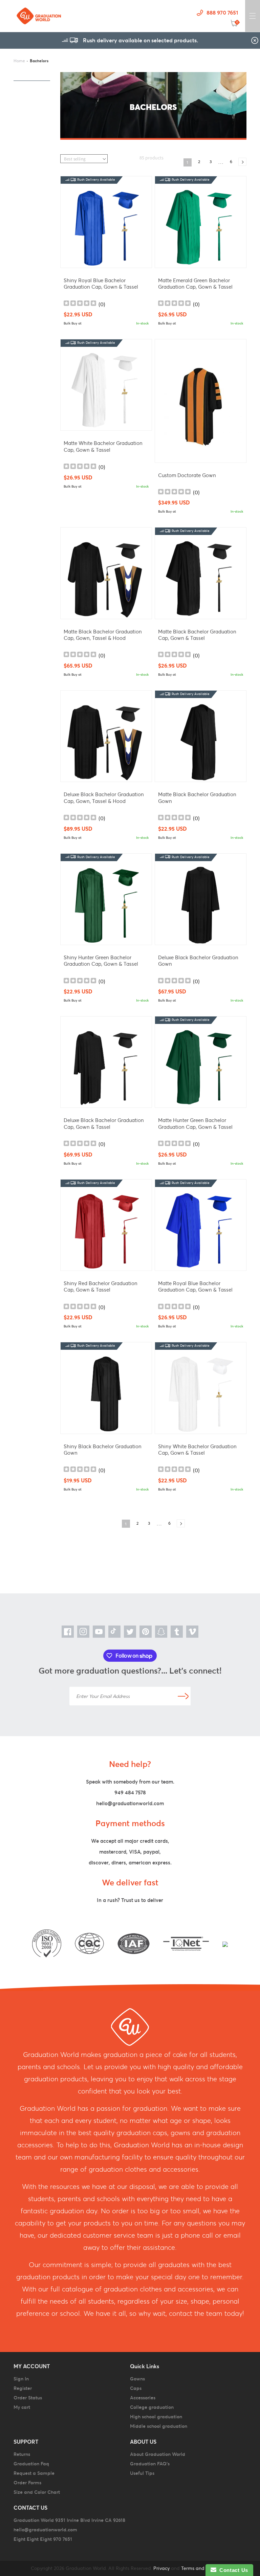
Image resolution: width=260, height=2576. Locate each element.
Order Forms (27, 2483)
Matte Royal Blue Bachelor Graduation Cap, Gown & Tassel (195, 1287)
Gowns (137, 2379)
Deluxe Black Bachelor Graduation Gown (198, 961)
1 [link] (187, 162)
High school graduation (156, 2417)
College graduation (152, 2407)
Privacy (161, 2568)
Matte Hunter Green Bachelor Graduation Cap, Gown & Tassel (195, 1124)
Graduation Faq (31, 2464)
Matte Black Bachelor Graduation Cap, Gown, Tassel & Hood (103, 635)
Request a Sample (34, 2473)
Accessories (143, 2398)
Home (19, 61)
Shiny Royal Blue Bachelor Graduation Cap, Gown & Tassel (101, 284)
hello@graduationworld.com (130, 1803)
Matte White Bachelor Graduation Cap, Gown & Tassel (103, 446)
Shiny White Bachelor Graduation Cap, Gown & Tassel (197, 1450)
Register (23, 2388)
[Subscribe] (183, 1696)
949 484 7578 (130, 1793)
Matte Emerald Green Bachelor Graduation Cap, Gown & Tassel (195, 284)
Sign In (21, 2379)
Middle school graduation (159, 2426)
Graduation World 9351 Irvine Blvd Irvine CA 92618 (69, 2520)
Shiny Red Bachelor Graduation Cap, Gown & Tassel (101, 1287)
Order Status (28, 2398)
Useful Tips (142, 2473)
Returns (22, 2454)
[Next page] (242, 162)
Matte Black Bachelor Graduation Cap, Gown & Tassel (197, 635)
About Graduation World (158, 2454)
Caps (136, 2388)
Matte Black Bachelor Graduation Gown (197, 798)
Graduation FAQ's (150, 2464)
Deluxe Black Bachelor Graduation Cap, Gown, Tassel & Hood (104, 798)
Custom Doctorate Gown (187, 475)
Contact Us (232, 2570)
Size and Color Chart (37, 2492)
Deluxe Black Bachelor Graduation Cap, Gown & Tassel (104, 1124)
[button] (253, 16)
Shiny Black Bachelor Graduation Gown (103, 1450)
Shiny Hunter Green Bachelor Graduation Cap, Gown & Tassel (101, 961)
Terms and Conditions (205, 2568)
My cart (22, 2407)
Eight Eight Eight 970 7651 (43, 2539)
